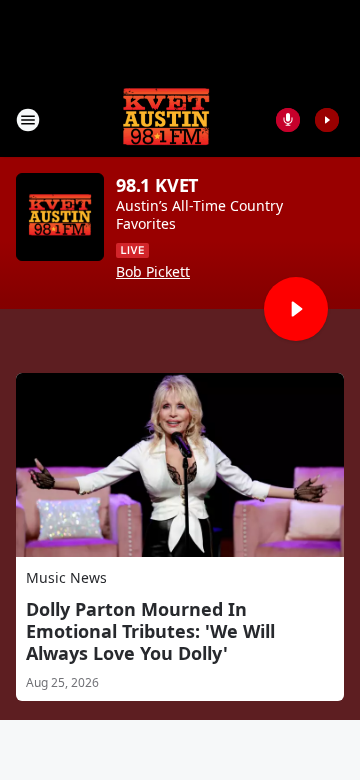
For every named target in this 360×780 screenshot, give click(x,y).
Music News (66, 577)
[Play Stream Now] (327, 120)
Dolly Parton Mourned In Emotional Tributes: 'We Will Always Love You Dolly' (150, 631)
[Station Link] (166, 119)
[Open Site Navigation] (28, 120)
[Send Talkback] (288, 120)
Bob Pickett (153, 272)
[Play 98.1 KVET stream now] (60, 217)
